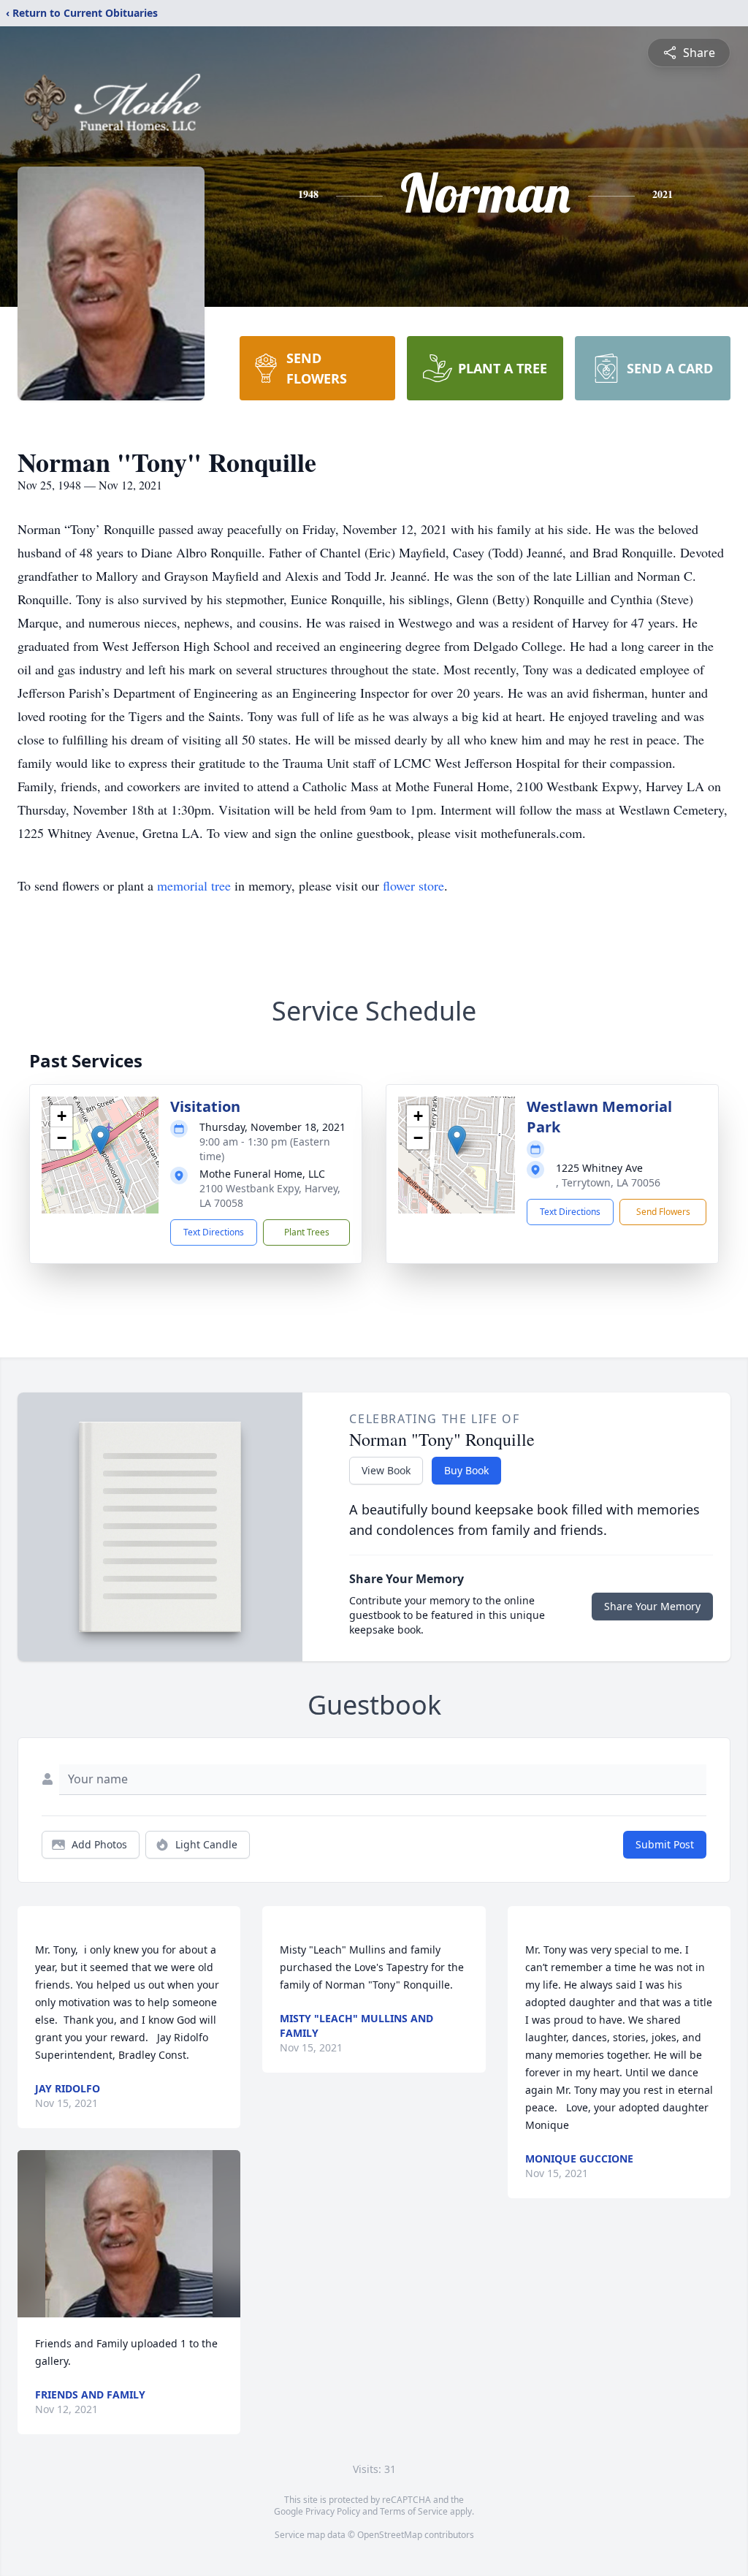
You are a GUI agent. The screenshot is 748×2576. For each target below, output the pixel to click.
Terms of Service (414, 2511)
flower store (413, 885)
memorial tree (194, 885)
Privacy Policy (333, 2511)
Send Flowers (663, 1212)
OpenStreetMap (390, 2535)
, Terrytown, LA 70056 (608, 1182)
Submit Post (665, 1844)
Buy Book (466, 1470)
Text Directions (214, 1232)
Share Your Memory (652, 1606)
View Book (386, 1470)
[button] (100, 1140)
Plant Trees (307, 1232)
